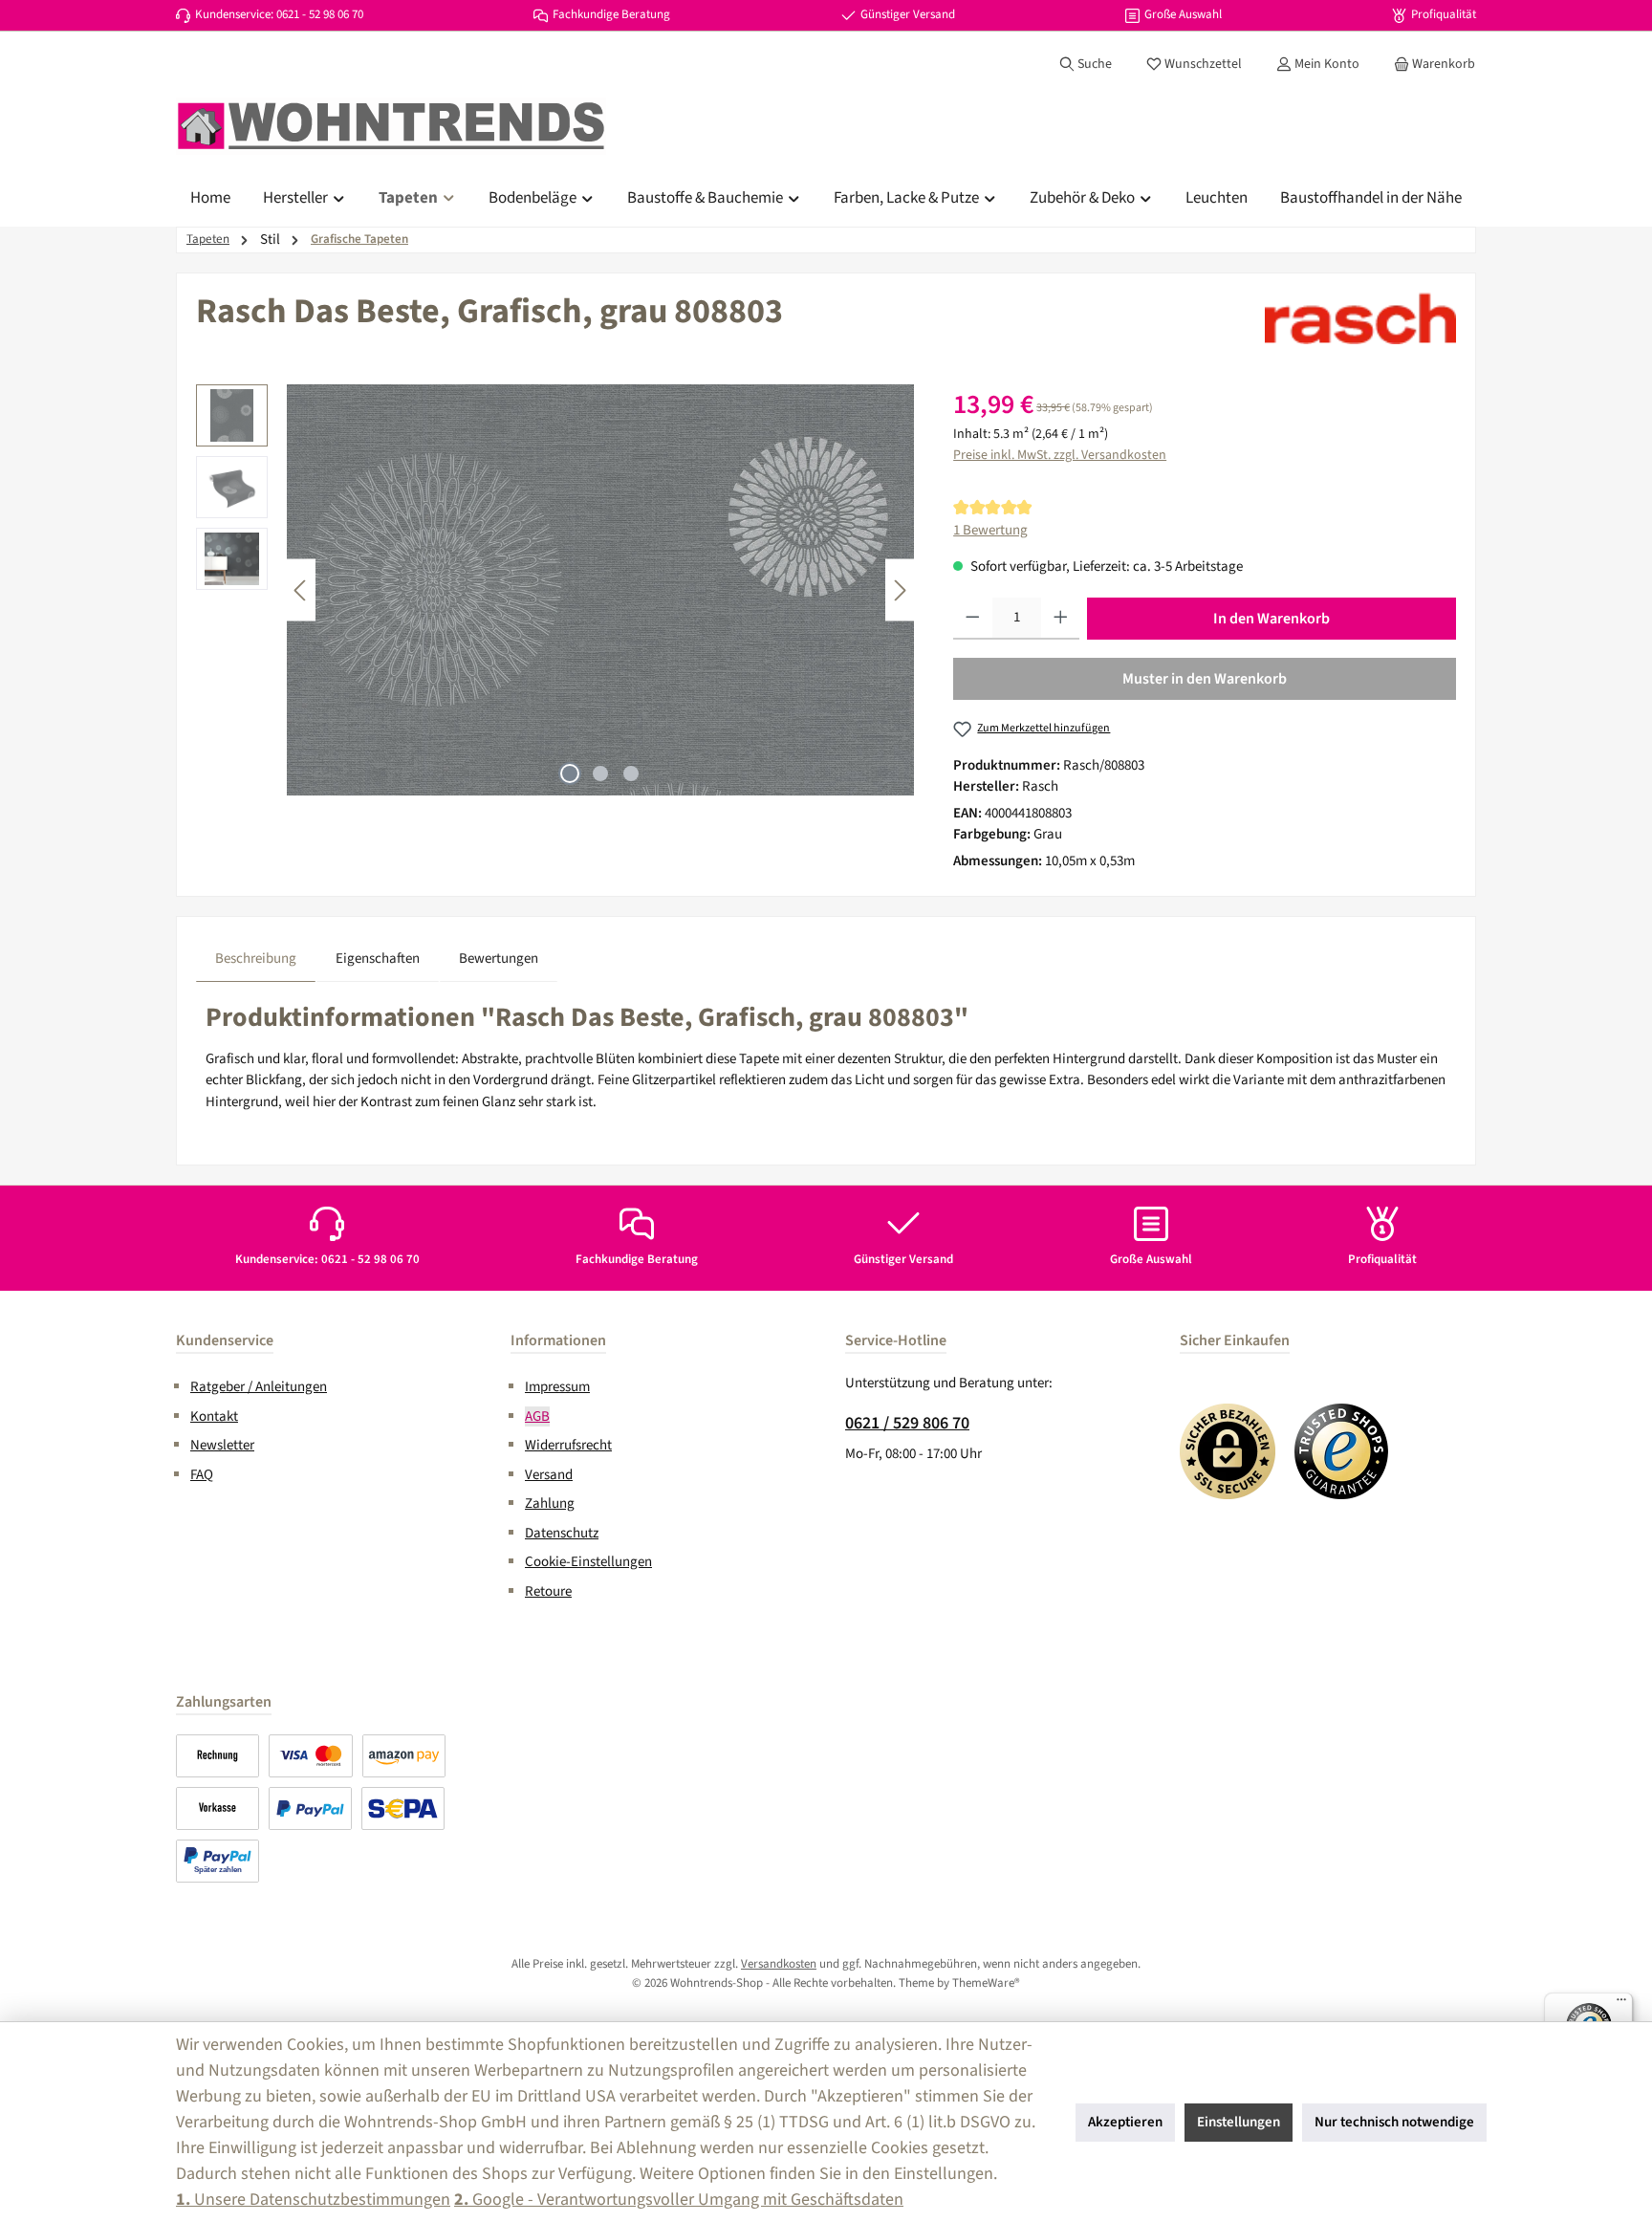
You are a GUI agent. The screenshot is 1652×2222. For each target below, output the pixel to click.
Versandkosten (779, 1964)
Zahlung (550, 1503)
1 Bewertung (990, 530)
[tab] (256, 959)
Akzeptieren (1125, 2122)
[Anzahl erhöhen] (1061, 619)
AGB (537, 1416)
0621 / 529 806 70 (907, 1423)
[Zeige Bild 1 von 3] (570, 773)
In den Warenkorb (1272, 619)
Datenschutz (562, 1533)
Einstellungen (1239, 2122)
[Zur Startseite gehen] (391, 126)
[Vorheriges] (301, 590)
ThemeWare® (986, 1983)
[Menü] (1621, 2004)
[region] (555, 590)
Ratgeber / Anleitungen (259, 1387)
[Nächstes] (900, 590)
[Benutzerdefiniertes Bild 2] (1342, 1451)
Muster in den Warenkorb (1205, 679)
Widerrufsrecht (568, 1445)
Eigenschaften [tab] (378, 959)
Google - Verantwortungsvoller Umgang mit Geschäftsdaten (679, 2200)
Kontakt (214, 1416)
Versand (549, 1475)
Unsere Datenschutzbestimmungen (313, 2200)
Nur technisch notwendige (1394, 2122)
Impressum (557, 1387)
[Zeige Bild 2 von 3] (600, 773)
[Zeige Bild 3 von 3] (631, 773)
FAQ (202, 1475)
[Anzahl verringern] (973, 619)
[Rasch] (1360, 318)
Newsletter (222, 1445)
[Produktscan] (600, 590)
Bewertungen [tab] (499, 959)
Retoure (548, 1591)
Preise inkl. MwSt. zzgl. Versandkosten (1060, 455)
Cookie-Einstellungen (588, 1562)
